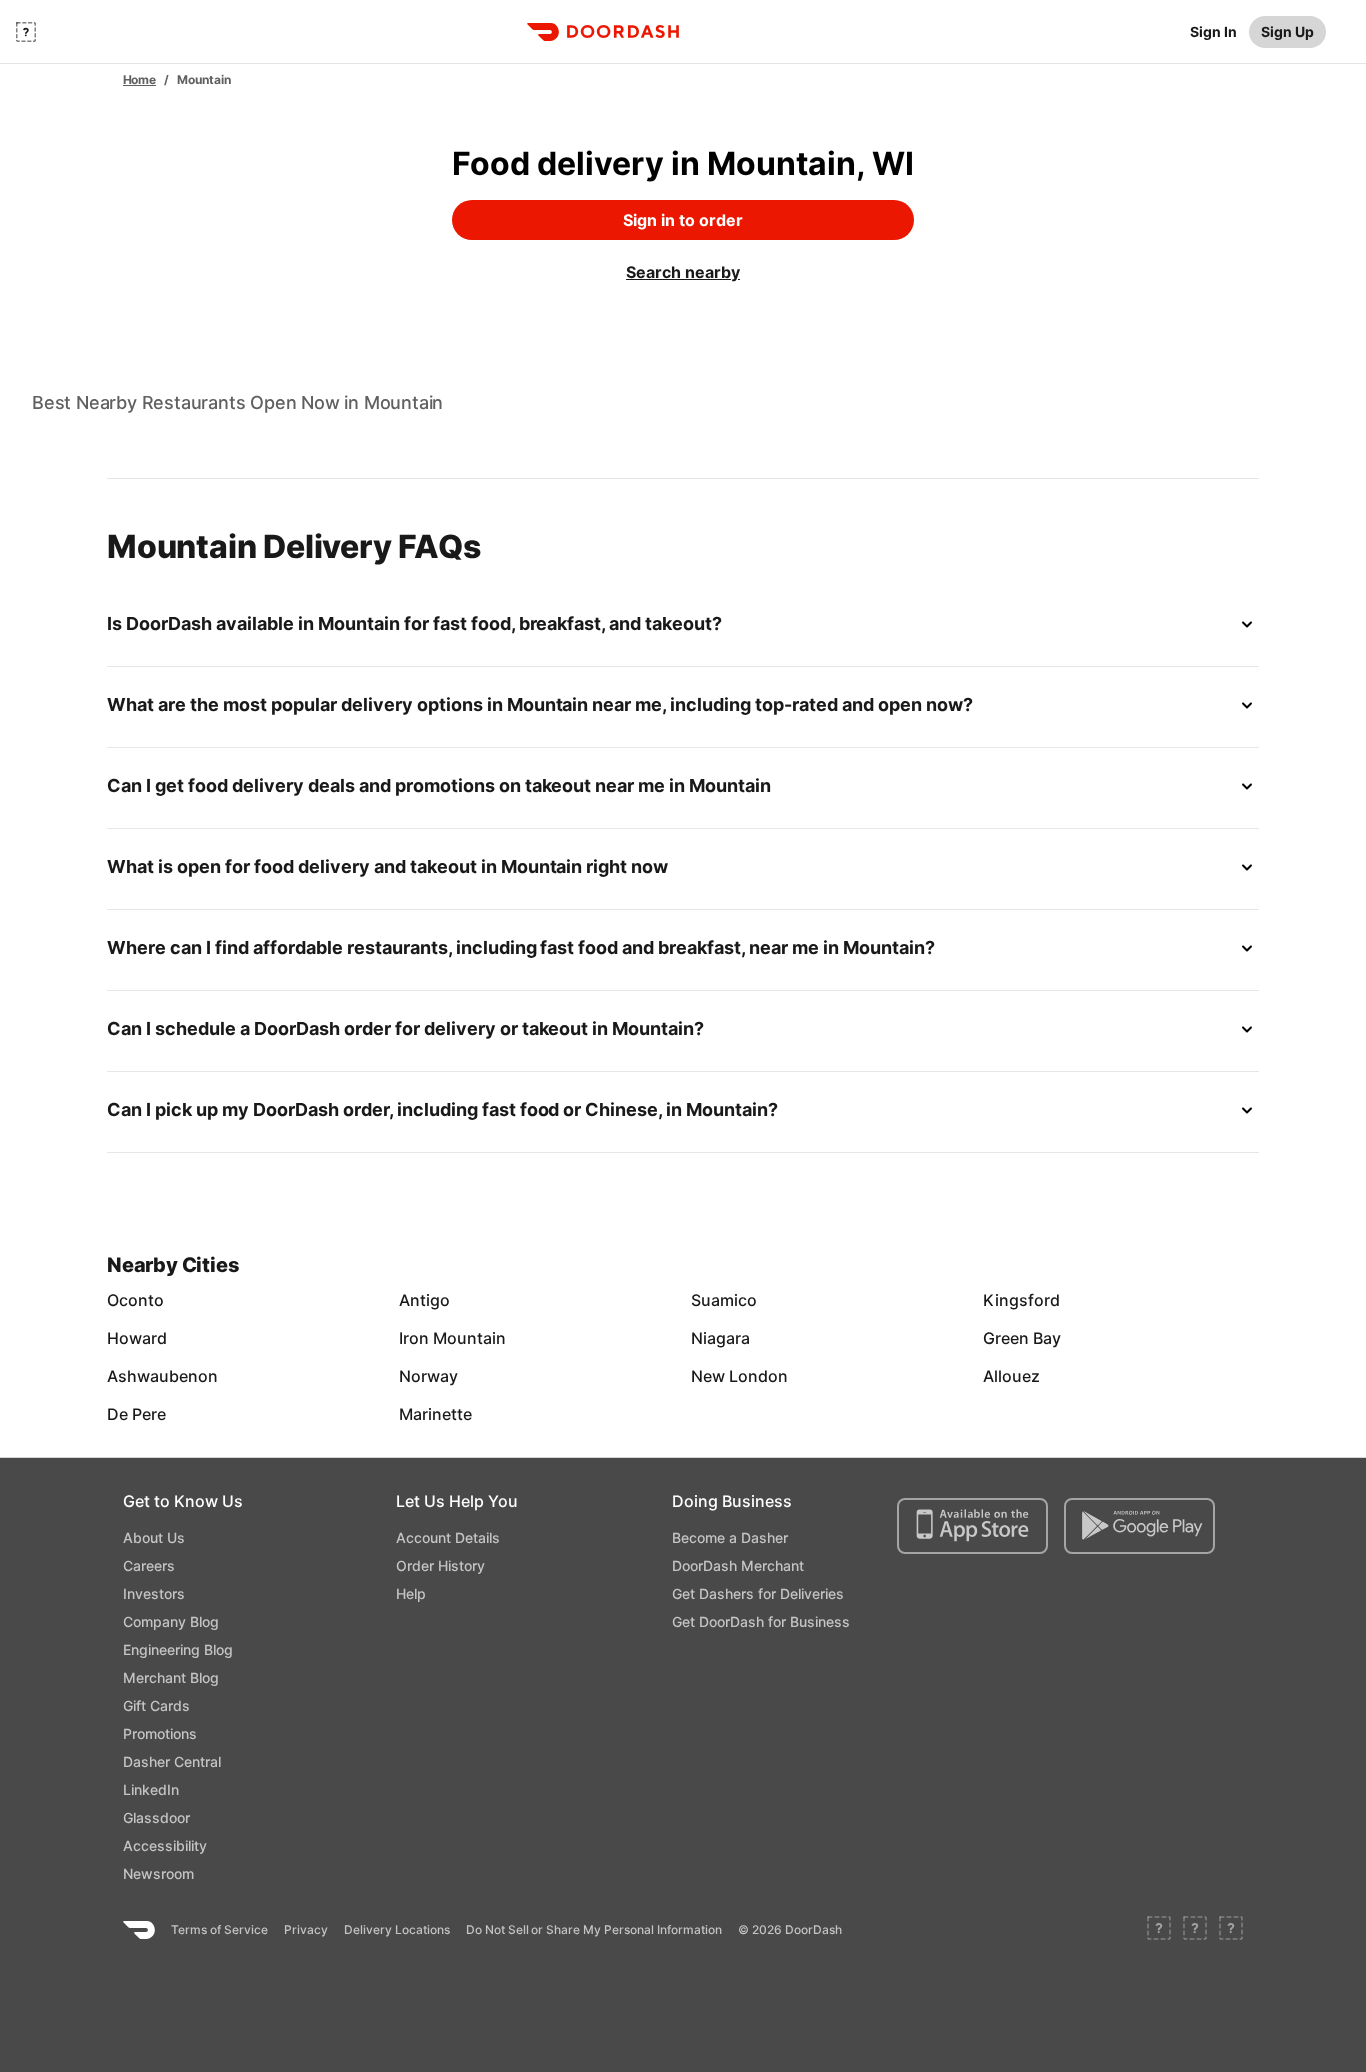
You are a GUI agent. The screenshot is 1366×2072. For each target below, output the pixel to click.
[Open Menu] (26, 32)
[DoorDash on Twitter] (1195, 1930)
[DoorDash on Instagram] (1231, 1930)
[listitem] (153, 1300)
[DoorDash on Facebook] (1159, 1930)
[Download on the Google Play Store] (1139, 1526)
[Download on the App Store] (972, 1526)
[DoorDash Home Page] (603, 32)
